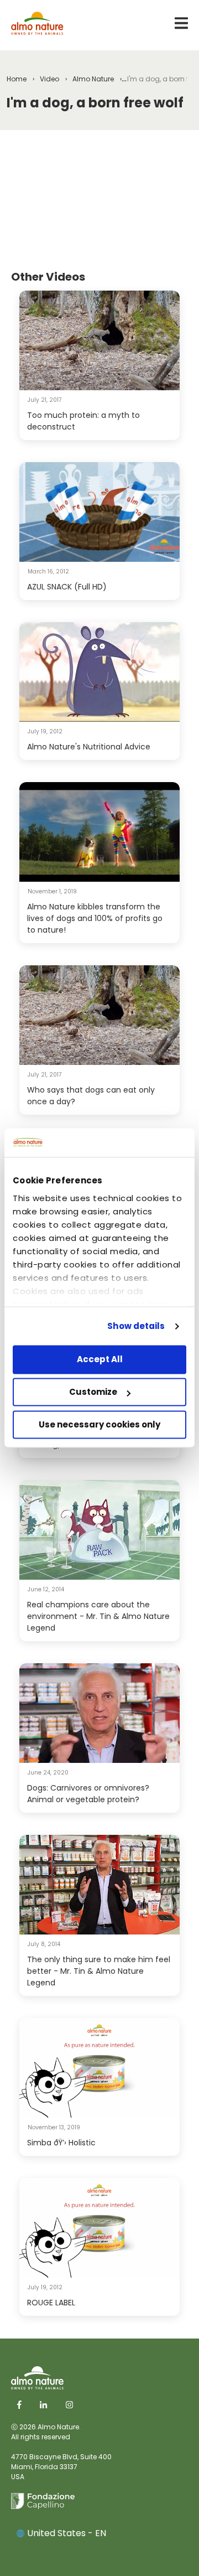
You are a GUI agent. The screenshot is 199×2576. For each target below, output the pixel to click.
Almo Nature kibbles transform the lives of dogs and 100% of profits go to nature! (95, 918)
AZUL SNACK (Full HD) (67, 587)
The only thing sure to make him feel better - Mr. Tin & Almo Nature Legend (99, 1971)
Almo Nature (93, 79)
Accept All (100, 1360)
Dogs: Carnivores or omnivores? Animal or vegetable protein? (88, 1794)
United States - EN (67, 2533)
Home (17, 79)
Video (49, 79)
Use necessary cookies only (99, 1424)
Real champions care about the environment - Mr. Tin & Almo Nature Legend (98, 1616)
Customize (93, 1392)
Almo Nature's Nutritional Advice (89, 747)
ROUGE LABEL (51, 2303)
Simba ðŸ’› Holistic (61, 2143)
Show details (136, 1326)
